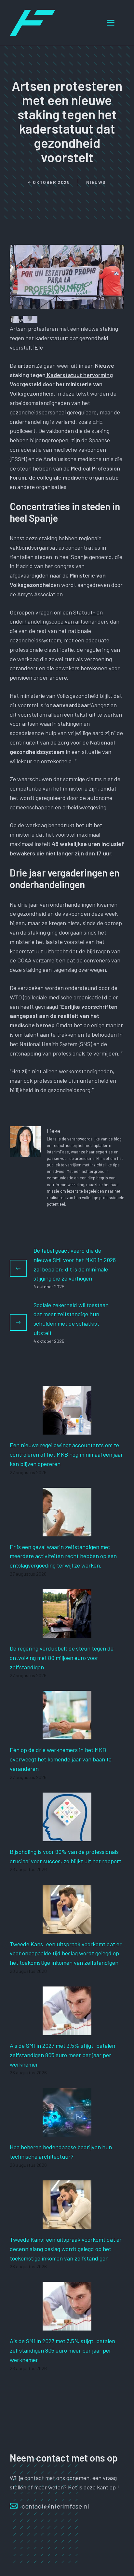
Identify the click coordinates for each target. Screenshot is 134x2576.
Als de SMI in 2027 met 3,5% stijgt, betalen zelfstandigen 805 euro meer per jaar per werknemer (62, 2055)
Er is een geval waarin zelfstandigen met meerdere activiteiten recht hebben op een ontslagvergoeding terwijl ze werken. (63, 1556)
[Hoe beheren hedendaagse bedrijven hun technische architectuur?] (67, 2132)
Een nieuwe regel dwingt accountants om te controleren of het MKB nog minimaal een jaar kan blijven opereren (66, 1454)
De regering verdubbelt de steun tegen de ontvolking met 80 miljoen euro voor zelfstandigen (62, 1658)
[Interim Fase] (33, 22)
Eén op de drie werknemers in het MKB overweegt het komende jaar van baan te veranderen (61, 1759)
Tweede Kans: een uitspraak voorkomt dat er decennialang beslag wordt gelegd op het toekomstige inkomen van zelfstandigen (66, 2249)
